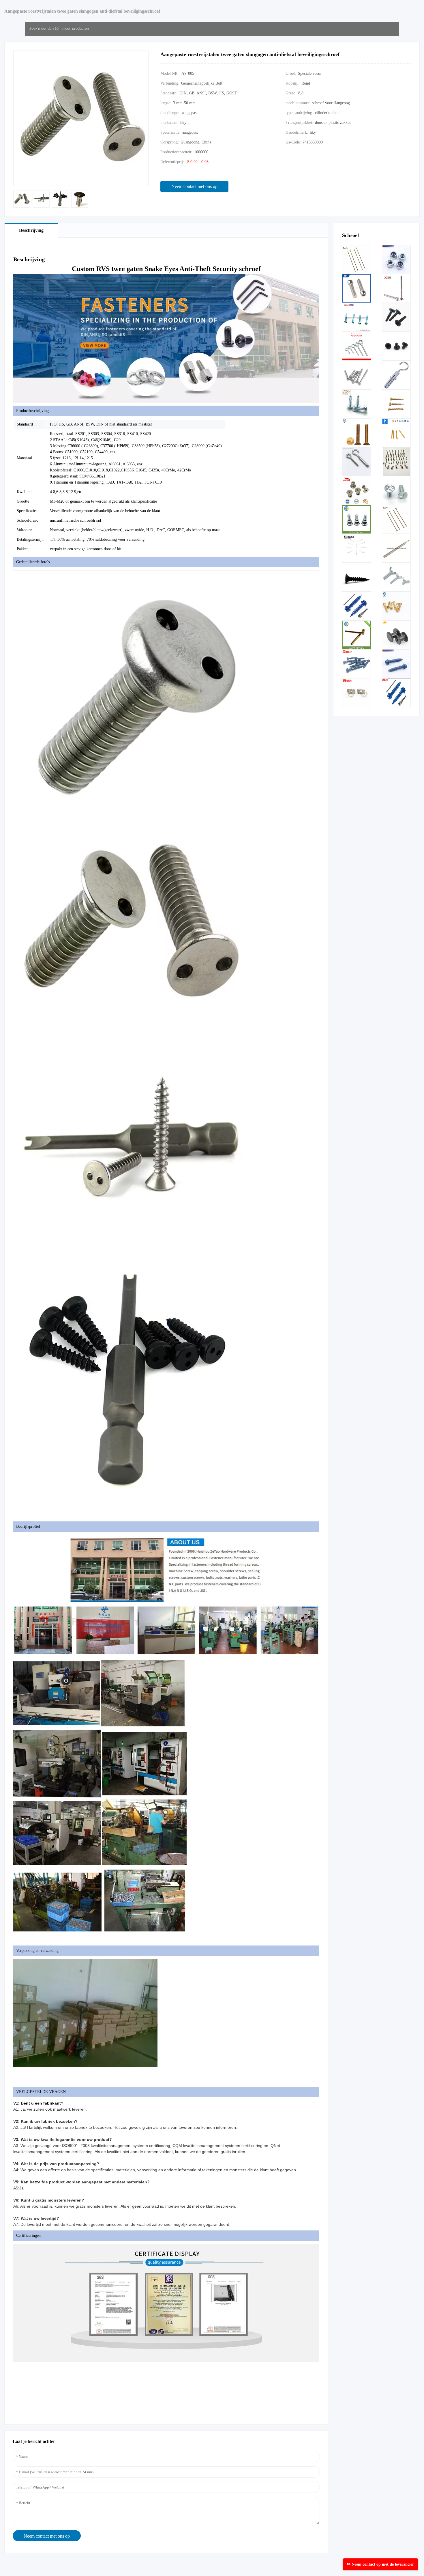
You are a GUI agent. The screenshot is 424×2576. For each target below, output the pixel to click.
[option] (22, 199)
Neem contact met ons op (194, 186)
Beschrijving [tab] (31, 230)
